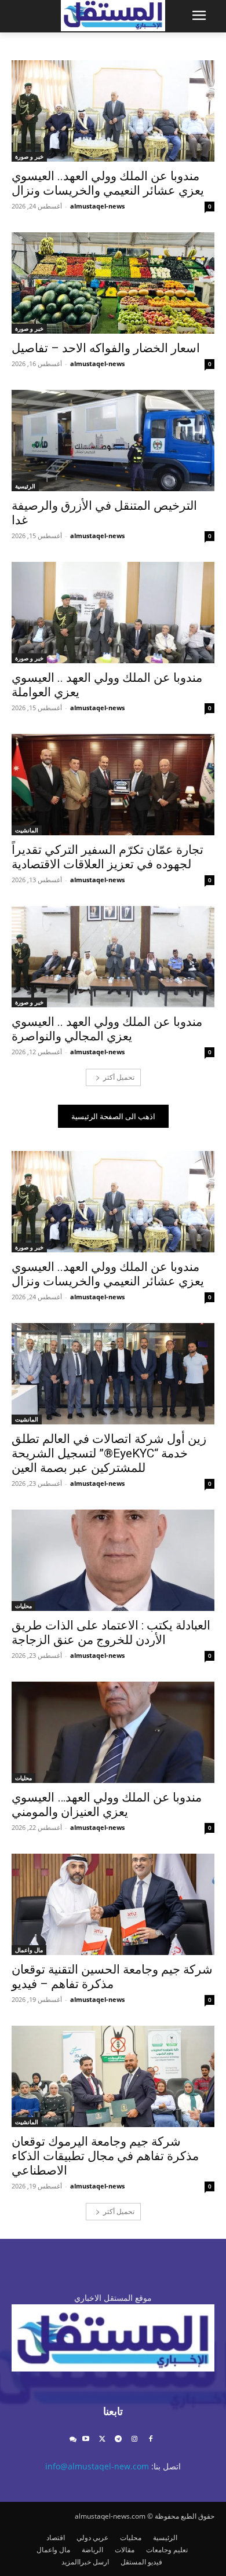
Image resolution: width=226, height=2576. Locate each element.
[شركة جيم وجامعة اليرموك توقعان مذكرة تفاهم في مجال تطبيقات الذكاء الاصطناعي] (113, 2076)
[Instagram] (134, 2440)
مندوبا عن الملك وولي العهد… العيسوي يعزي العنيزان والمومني (107, 1805)
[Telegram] (119, 2440)
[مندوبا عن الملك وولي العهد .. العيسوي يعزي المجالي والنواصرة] (113, 957)
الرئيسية (25, 486)
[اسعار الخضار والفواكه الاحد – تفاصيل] (113, 283)
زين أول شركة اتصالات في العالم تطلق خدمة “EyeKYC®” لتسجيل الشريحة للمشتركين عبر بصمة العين (109, 1453)
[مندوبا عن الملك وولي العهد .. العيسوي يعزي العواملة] (113, 613)
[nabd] (73, 2440)
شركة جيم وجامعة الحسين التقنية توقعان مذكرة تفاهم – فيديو (112, 1977)
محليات (23, 1606)
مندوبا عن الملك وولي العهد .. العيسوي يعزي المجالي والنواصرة (107, 1029)
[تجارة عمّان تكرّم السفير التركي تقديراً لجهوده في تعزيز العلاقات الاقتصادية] (113, 785)
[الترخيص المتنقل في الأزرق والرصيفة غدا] (113, 441)
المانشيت (27, 830)
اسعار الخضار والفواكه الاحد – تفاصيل (106, 348)
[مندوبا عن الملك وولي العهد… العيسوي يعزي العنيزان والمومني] (113, 1732)
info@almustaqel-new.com (97, 2466)
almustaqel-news (97, 206)
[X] (102, 2440)
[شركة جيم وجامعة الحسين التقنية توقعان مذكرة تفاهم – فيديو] (113, 1904)
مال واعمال (29, 1950)
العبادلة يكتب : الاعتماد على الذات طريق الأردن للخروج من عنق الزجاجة (111, 1633)
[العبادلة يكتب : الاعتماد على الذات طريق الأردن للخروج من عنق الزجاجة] (113, 1560)
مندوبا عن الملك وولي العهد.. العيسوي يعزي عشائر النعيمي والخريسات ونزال (108, 183)
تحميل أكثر (119, 1077)
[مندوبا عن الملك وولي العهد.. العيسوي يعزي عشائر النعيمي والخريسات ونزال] (113, 111)
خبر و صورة (29, 156)
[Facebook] (150, 2440)
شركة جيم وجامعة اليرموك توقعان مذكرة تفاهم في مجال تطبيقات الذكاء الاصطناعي (105, 2156)
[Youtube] (86, 2440)
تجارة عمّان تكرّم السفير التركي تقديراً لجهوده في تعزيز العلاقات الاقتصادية (107, 857)
